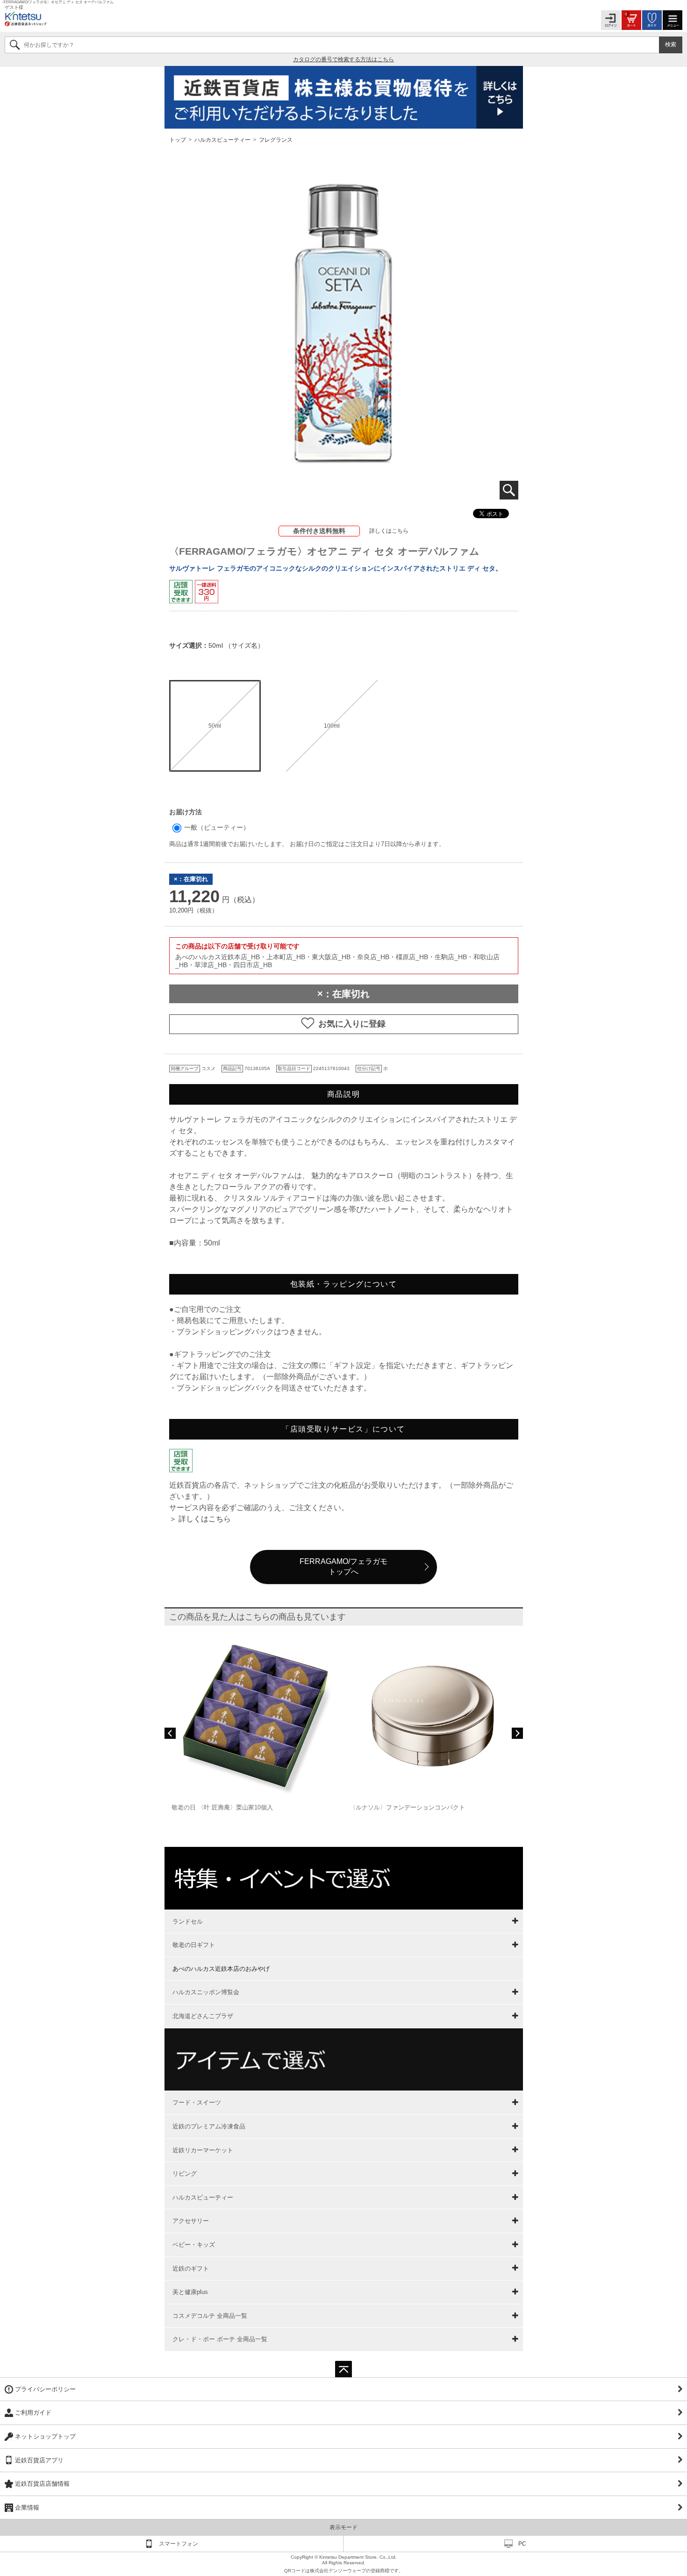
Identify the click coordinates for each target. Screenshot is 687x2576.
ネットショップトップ (45, 2436)
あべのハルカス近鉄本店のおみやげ (221, 1969)
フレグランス (276, 139)
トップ (178, 139)
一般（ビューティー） (216, 827)
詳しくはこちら (389, 531)
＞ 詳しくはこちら (200, 1519)
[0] (631, 19)
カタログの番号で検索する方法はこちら (343, 59)
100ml (332, 726)
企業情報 (27, 2507)
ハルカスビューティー (222, 139)
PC (522, 2544)
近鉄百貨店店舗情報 (42, 2484)
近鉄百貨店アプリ (39, 2460)
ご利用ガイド (33, 2413)
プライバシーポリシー (45, 2389)
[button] (170, 1733)
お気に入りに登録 (352, 1024)
